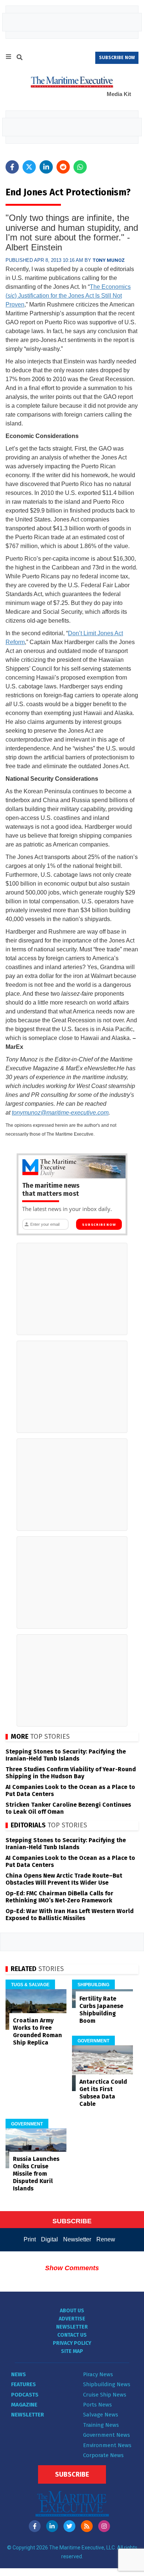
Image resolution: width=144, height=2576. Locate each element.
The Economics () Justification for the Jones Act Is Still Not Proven (68, 296)
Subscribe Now (99, 1225)
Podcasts (25, 2395)
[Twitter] (69, 2526)
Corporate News (103, 2455)
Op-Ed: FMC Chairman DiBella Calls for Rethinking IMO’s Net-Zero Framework (59, 1897)
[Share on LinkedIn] (46, 167)
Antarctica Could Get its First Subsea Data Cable (103, 2093)
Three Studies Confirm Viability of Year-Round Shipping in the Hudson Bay (71, 1773)
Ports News (97, 2405)
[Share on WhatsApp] (80, 167)
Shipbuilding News (107, 2384)
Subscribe (72, 2474)
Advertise (72, 2319)
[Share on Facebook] (12, 167)
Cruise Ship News (105, 2395)
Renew (106, 2239)
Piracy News (98, 2374)
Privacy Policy (72, 2343)
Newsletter (77, 2239)
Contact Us (72, 2335)
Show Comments (72, 2268)
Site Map (72, 2351)
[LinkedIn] (52, 2526)
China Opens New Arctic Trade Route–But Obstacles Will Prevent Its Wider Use (64, 1879)
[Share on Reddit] (63, 167)
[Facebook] (35, 2526)
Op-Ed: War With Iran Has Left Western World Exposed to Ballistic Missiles (70, 1915)
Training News (101, 2425)
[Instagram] (104, 2526)
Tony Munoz (109, 260)
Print (30, 2239)
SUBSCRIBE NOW (117, 58)
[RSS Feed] (87, 2526)
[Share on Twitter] (29, 167)
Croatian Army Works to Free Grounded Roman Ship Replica (37, 2031)
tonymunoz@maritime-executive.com (60, 1113)
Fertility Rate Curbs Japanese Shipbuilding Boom (101, 2010)
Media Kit (119, 94)
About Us (72, 2311)
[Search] (20, 58)
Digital (49, 2239)
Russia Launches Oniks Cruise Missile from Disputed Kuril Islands (36, 2174)
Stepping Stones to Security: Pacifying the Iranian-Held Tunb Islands (66, 1755)
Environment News (107, 2445)
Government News (107, 2435)
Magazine (24, 2405)
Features (23, 2384)
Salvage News (101, 2415)
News (18, 2374)
